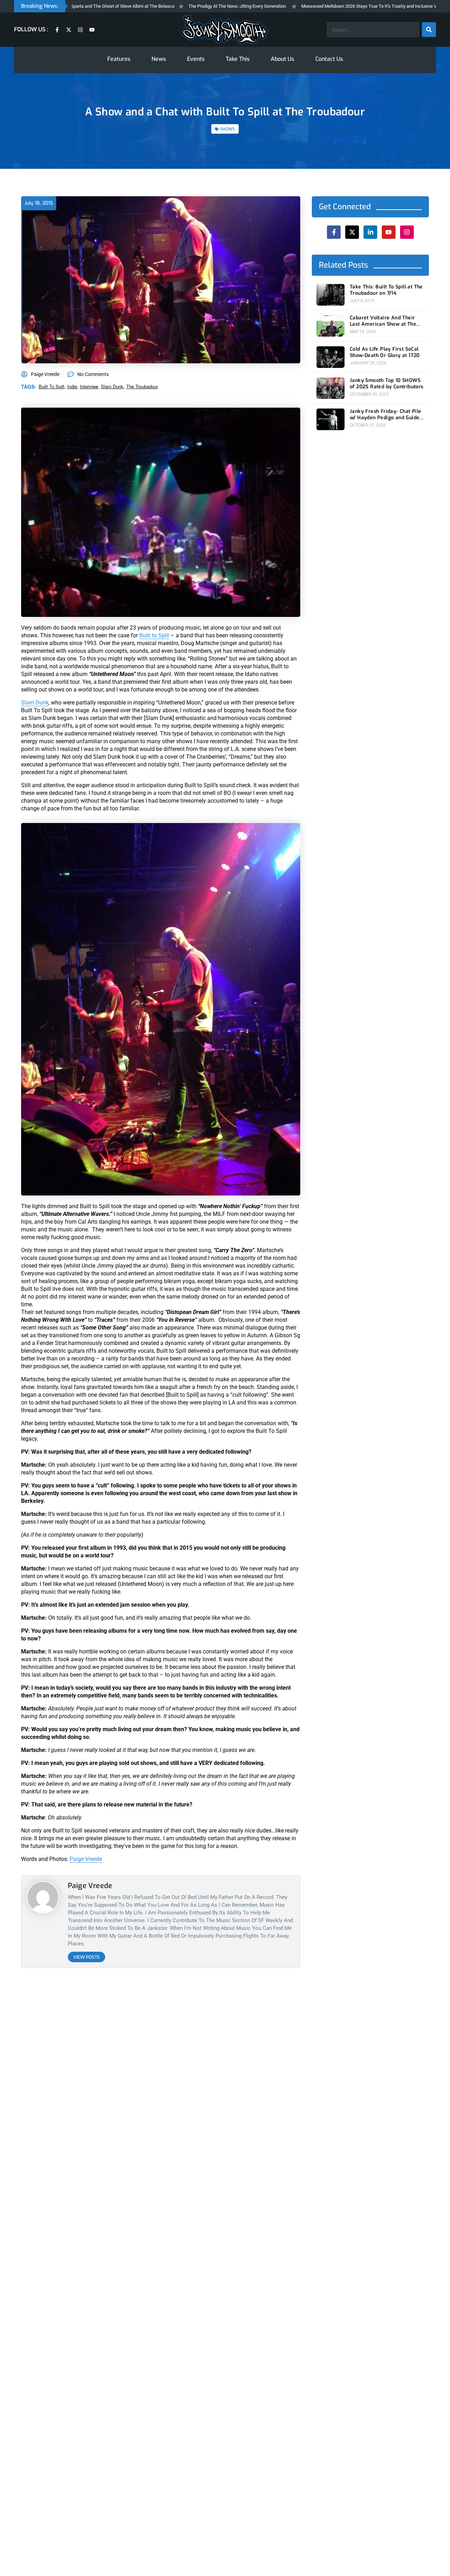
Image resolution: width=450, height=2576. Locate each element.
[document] (225, 1288)
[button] (278, 1216)
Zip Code (183, 1248)
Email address (189, 1302)
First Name (186, 1275)
